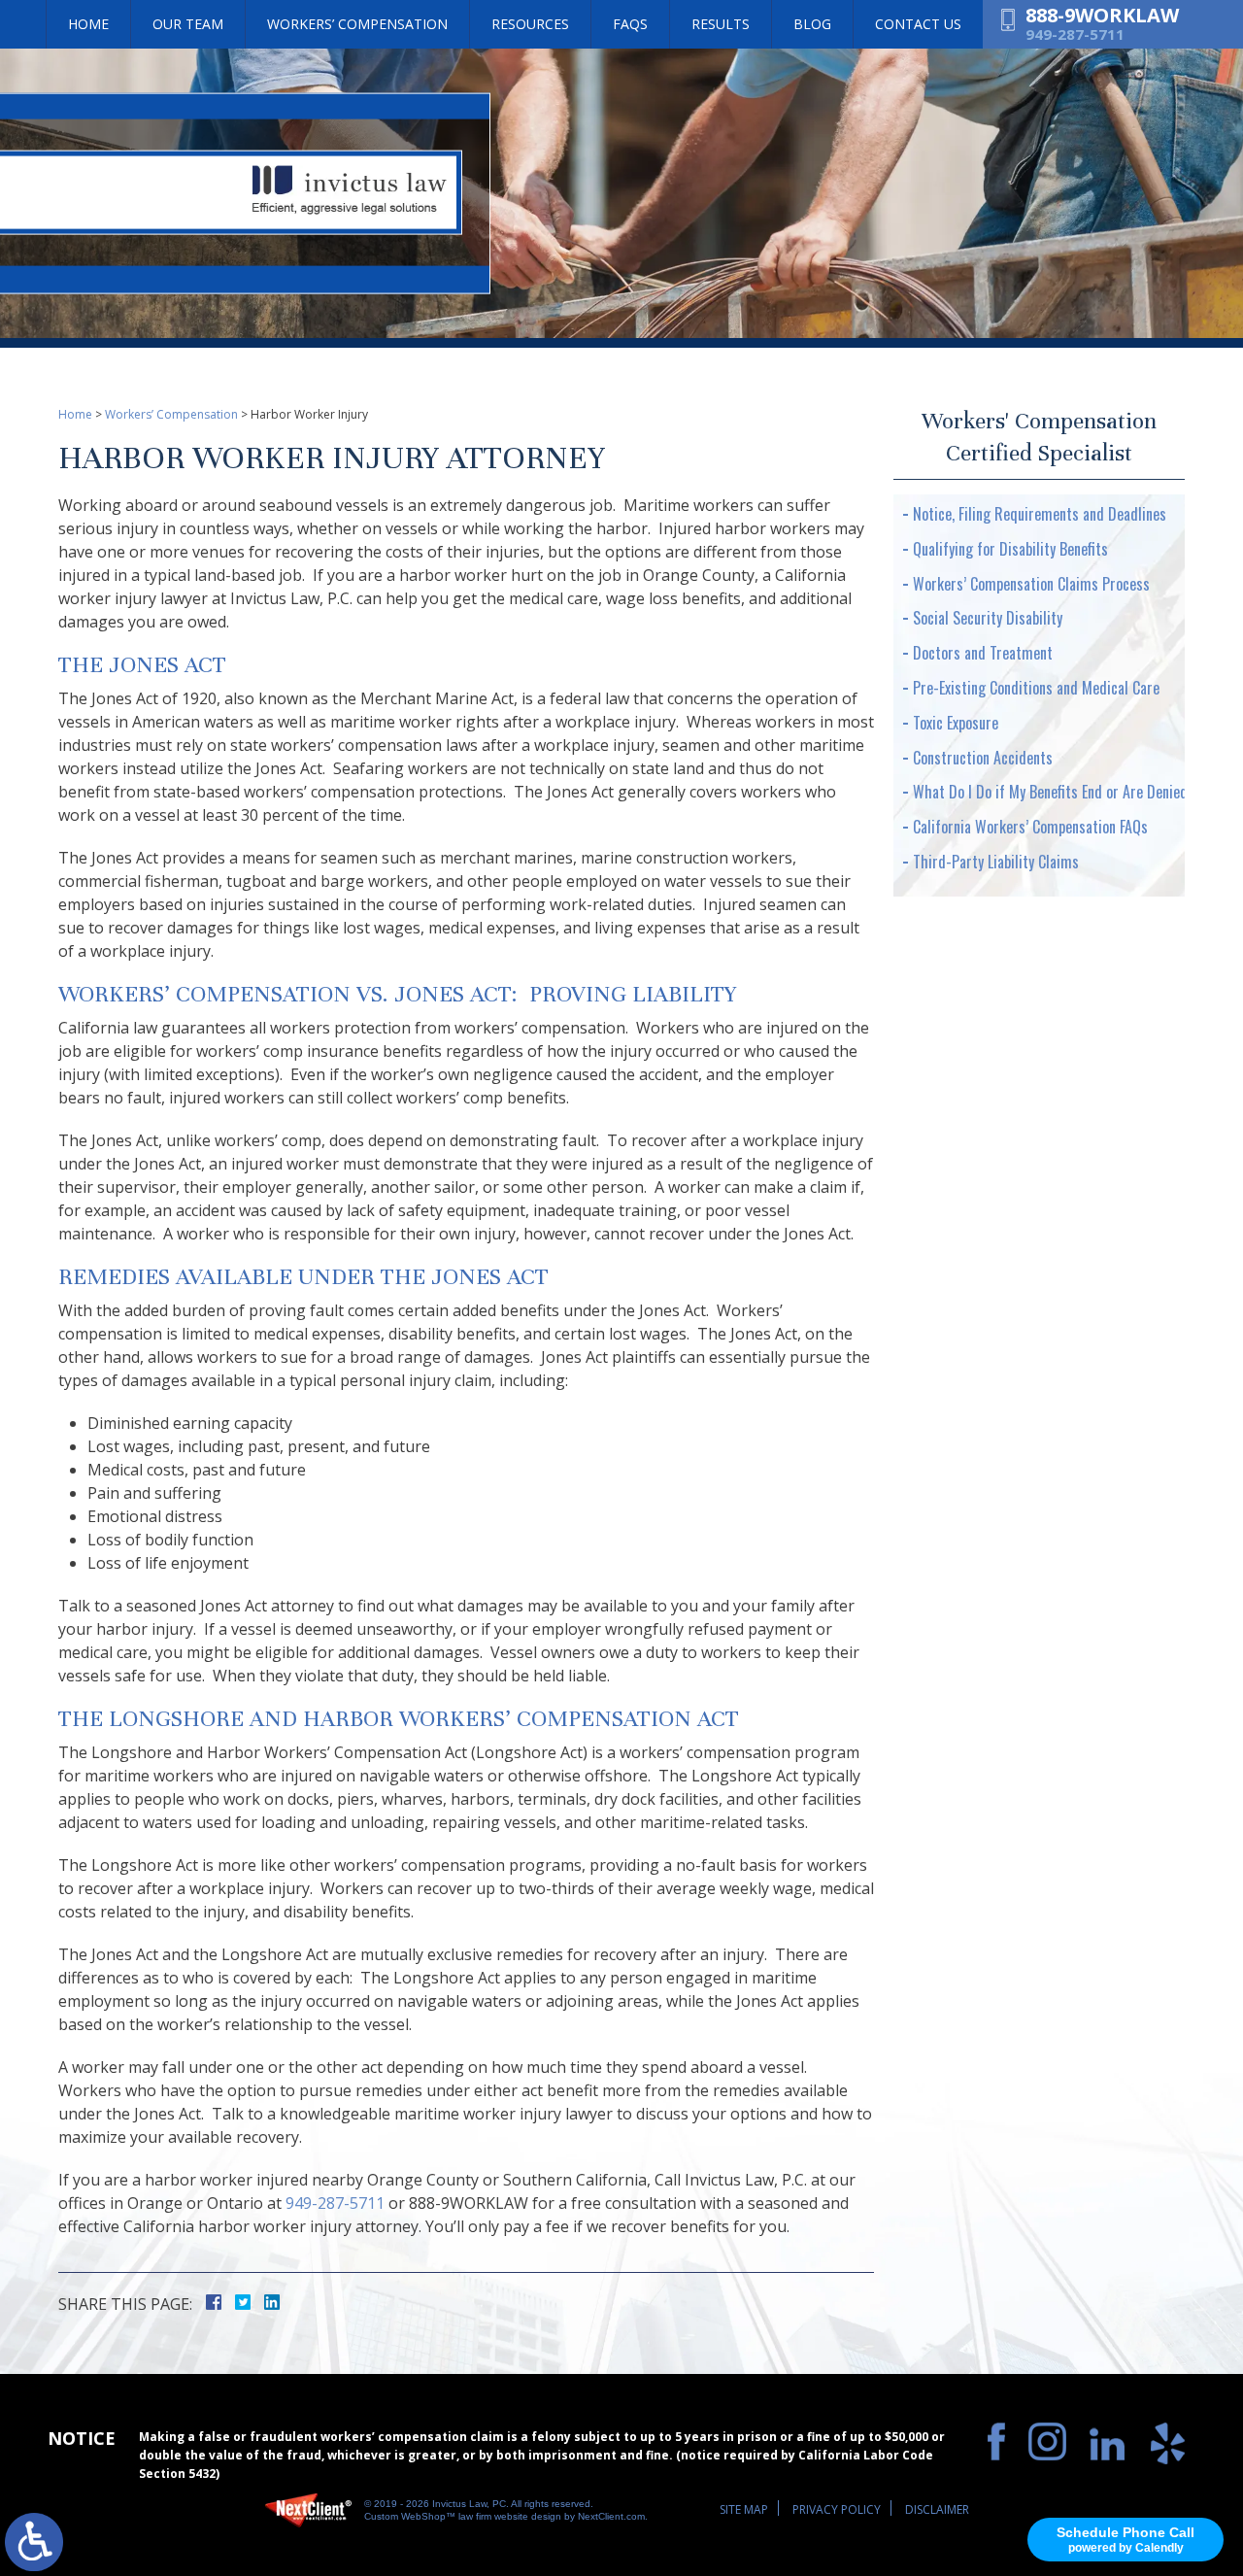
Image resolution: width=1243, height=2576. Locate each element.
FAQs (630, 24)
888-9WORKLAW (1102, 16)
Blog (812, 24)
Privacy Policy (837, 2509)
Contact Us (918, 24)
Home (88, 24)
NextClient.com (611, 2516)
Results (721, 24)
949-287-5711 (1075, 34)
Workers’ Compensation (357, 24)
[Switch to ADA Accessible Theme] (34, 2542)
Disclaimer (937, 2509)
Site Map (744, 2509)
